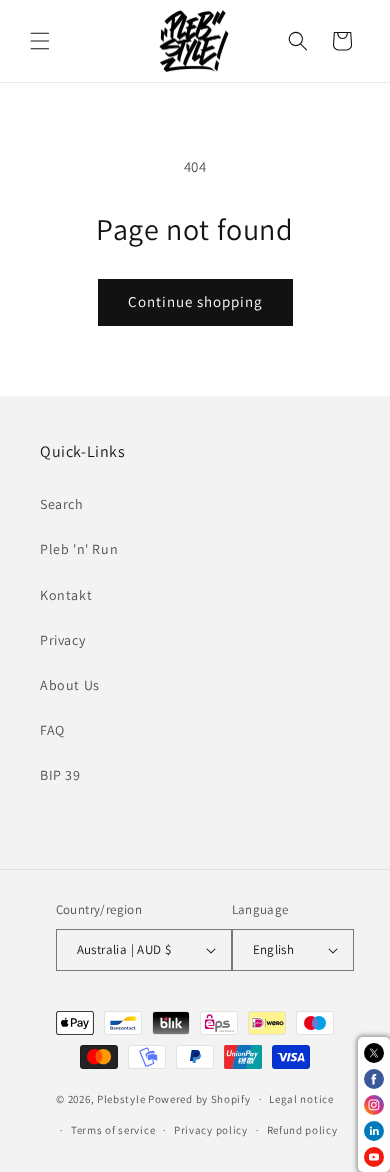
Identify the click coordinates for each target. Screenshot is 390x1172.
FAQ (52, 730)
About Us (70, 685)
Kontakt (66, 595)
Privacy (62, 640)
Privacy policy (211, 1130)
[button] (40, 41)
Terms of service (113, 1130)
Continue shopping (195, 301)
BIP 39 (60, 775)
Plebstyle (121, 1099)
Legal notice (301, 1099)
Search (62, 504)
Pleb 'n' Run (79, 549)
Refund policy (302, 1130)
